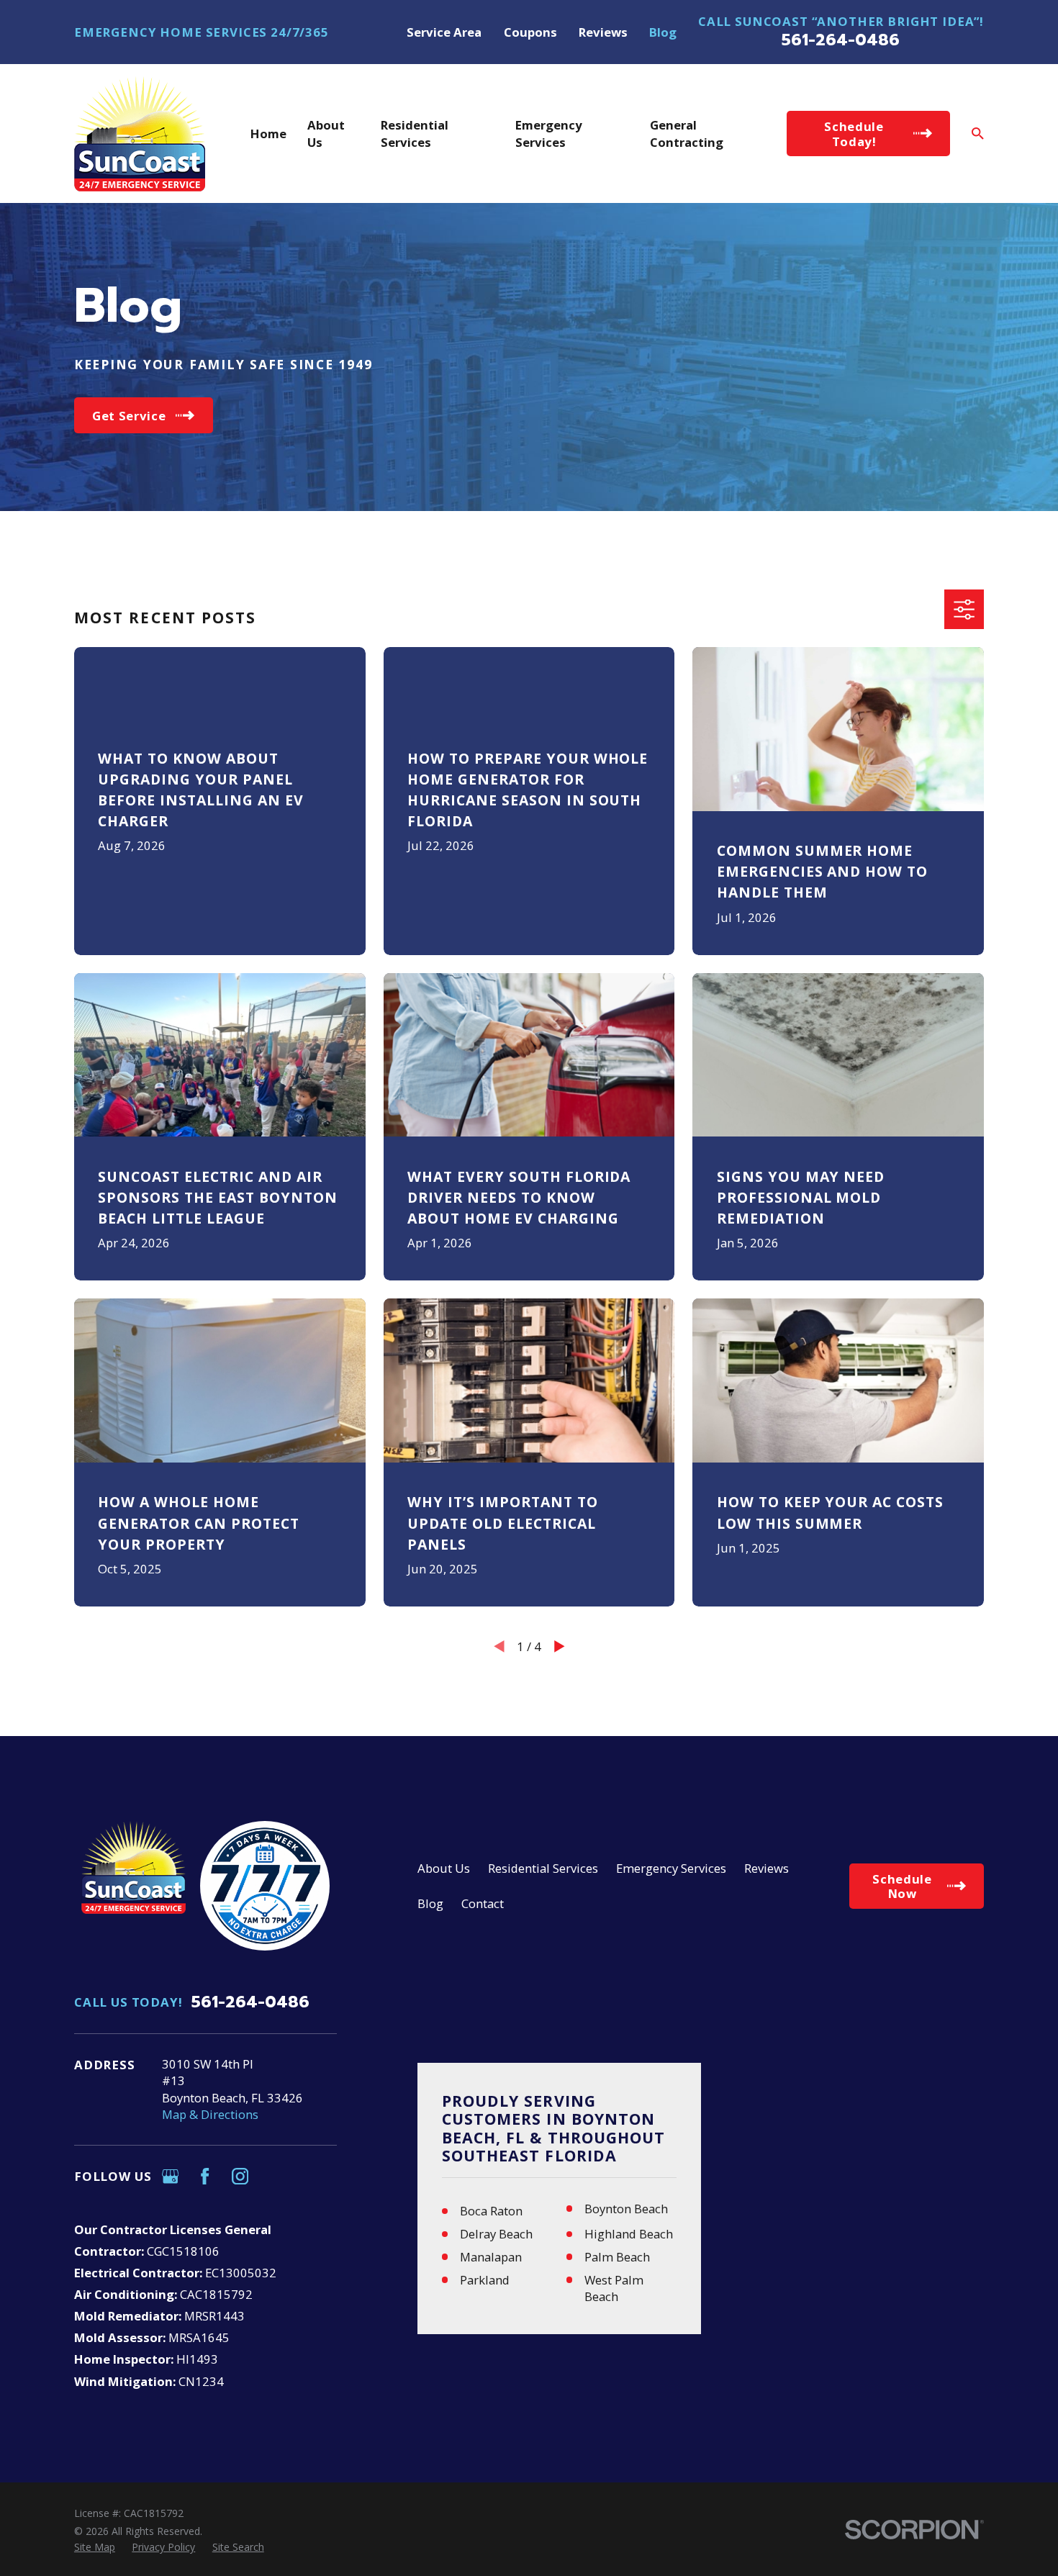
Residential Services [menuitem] (415, 133)
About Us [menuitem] (326, 133)
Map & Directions (210, 2114)
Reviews (603, 32)
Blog (663, 32)
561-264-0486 (841, 40)
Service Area (444, 32)
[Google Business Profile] (170, 2176)
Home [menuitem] (268, 134)
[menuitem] (95, 2547)
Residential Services (543, 1868)
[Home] (140, 134)
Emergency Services (671, 1868)
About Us (444, 1868)
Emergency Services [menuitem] (549, 133)
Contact (483, 1903)
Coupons (530, 32)
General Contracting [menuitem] (687, 133)
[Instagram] (240, 2176)
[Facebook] (205, 2176)
